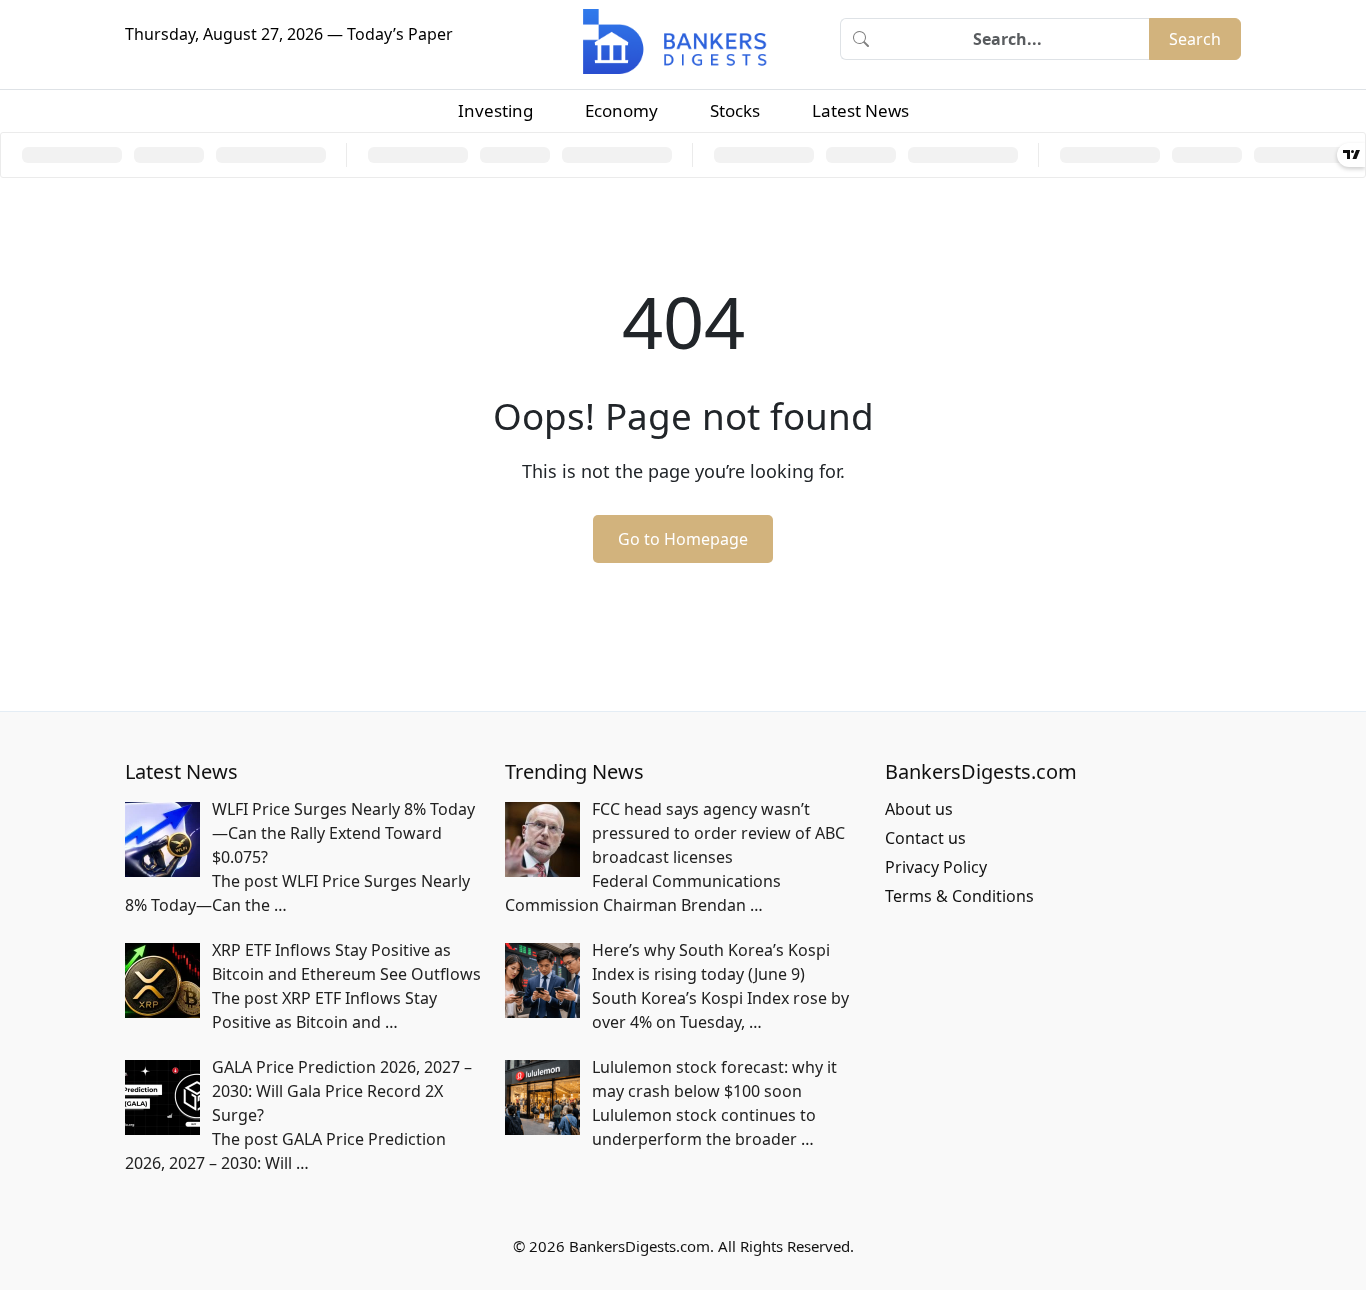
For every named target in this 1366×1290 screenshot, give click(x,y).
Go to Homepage (683, 539)
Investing (495, 110)
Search (1195, 39)
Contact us (925, 838)
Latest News (860, 110)
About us (919, 809)
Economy (621, 110)
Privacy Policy (936, 867)
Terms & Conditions (959, 896)
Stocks (735, 110)
